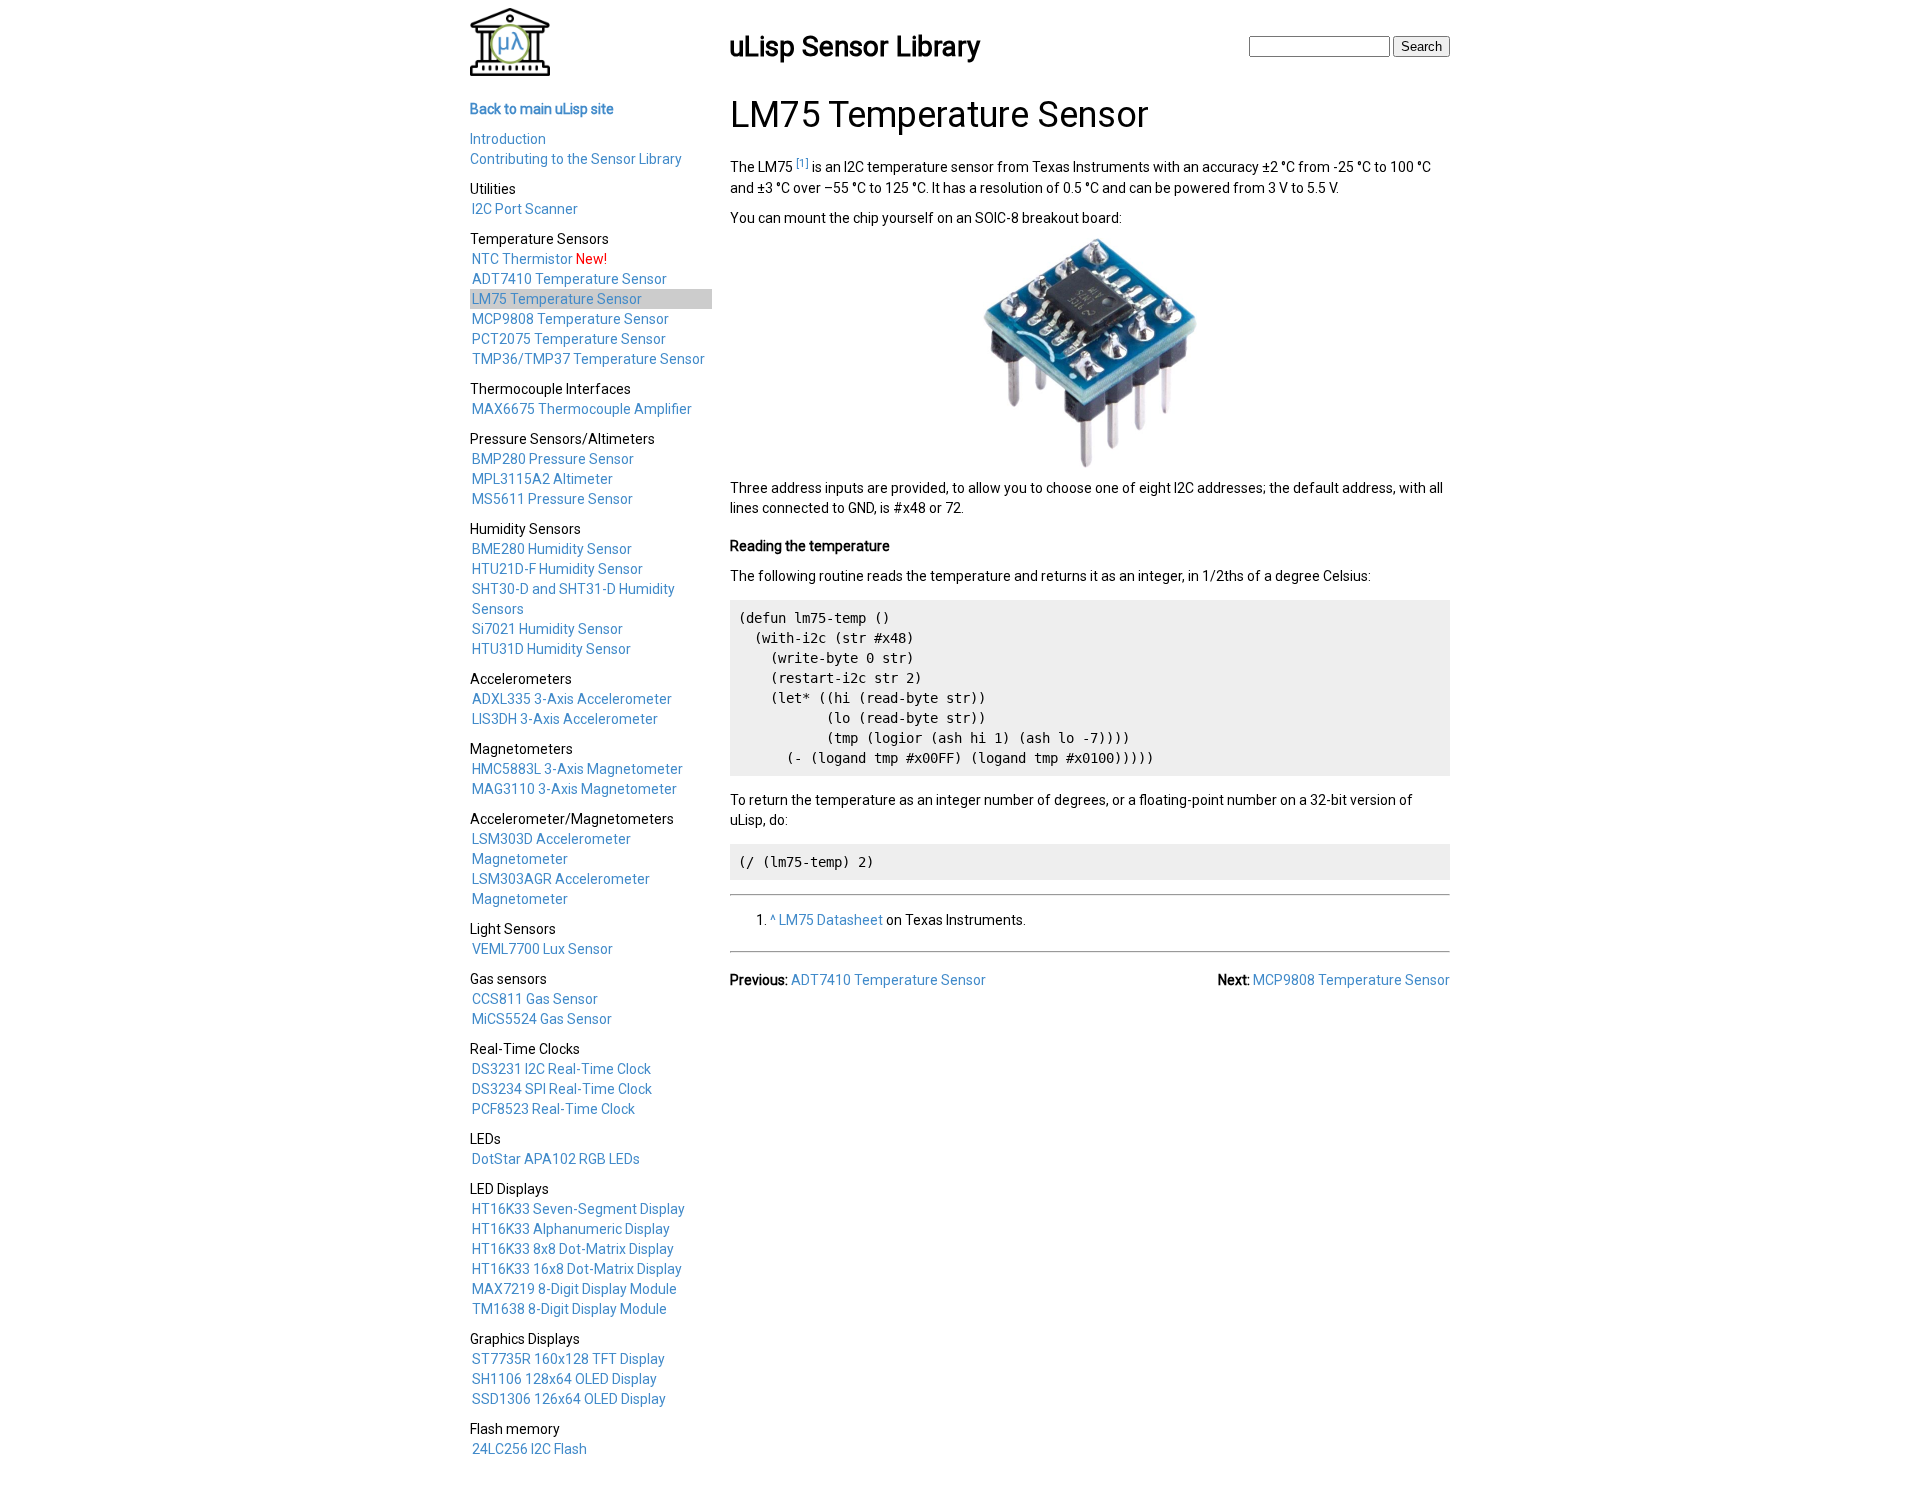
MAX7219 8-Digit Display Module (574, 1289)
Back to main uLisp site (542, 109)
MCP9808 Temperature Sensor (570, 319)
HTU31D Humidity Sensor (551, 649)
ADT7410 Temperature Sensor (569, 279)
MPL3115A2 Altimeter (542, 479)
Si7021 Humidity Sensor (547, 629)
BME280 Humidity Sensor (552, 549)
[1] (802, 163)
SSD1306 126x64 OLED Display (569, 1399)
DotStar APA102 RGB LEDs (556, 1159)
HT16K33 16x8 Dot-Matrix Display (577, 1269)
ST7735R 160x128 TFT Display (568, 1359)
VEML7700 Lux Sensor (542, 949)
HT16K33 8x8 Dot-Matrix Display (573, 1249)
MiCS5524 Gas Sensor (542, 1019)
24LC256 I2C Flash (529, 1449)
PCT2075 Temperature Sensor (569, 339)
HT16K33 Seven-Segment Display (578, 1209)
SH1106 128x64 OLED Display (564, 1379)
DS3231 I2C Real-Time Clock (561, 1069)
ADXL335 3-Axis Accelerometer (572, 699)
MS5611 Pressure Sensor (552, 499)
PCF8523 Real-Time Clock (553, 1109)
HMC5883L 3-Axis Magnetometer (577, 769)
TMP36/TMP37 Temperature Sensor (588, 359)
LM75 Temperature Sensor (557, 299)
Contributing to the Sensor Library (576, 159)
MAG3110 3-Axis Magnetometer (574, 789)
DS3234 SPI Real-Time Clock (562, 1089)
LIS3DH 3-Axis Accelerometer (565, 719)
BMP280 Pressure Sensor (553, 459)
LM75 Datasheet (831, 920)
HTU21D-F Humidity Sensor (557, 569)
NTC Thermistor (522, 259)
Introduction (508, 139)
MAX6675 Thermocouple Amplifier (582, 409)
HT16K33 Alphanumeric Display (571, 1229)
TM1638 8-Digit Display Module (569, 1309)
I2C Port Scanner (525, 209)
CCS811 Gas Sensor (535, 999)
